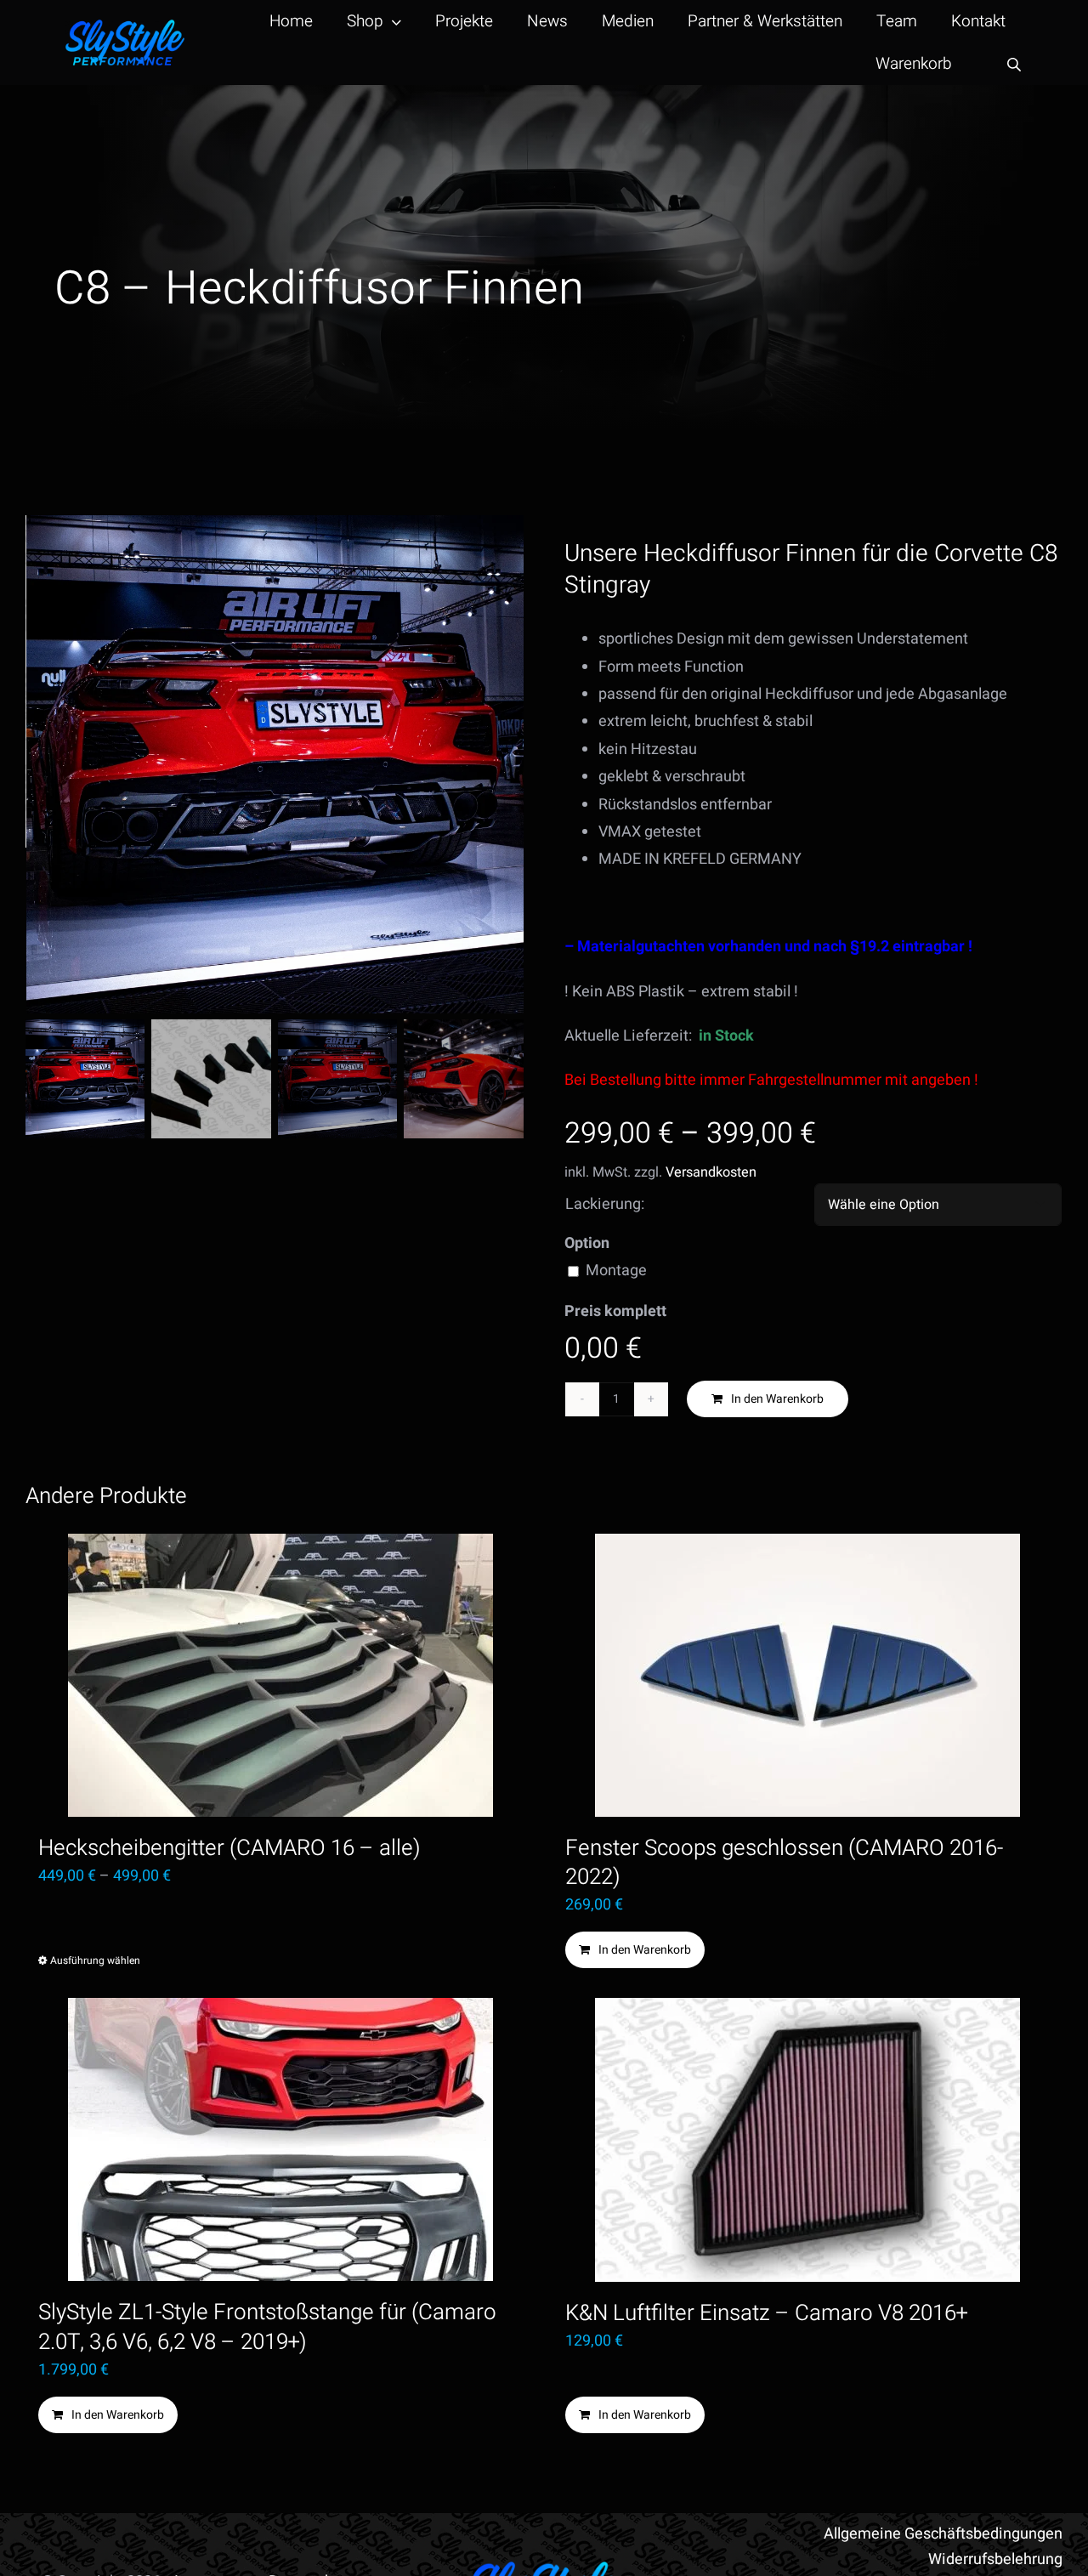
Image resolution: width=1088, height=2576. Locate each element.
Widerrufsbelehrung (995, 2559)
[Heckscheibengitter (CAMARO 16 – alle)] (280, 1675)
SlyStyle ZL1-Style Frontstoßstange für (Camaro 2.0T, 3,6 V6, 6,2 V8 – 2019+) (267, 2327)
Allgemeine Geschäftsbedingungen (943, 2534)
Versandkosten (711, 1172)
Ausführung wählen (95, 1960)
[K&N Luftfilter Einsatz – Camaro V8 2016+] (807, 2140)
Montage (616, 1271)
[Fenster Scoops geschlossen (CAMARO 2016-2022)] (807, 1675)
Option (587, 1243)
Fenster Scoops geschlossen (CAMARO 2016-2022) (784, 1863)
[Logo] (125, 27)
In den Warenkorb (777, 1399)
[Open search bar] (1014, 64)
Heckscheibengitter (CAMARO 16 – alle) (229, 1848)
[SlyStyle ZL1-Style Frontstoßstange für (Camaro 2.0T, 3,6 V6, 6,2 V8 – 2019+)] (280, 2139)
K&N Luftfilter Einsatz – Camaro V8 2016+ (766, 2313)
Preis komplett (615, 1311)
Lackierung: (605, 1204)
